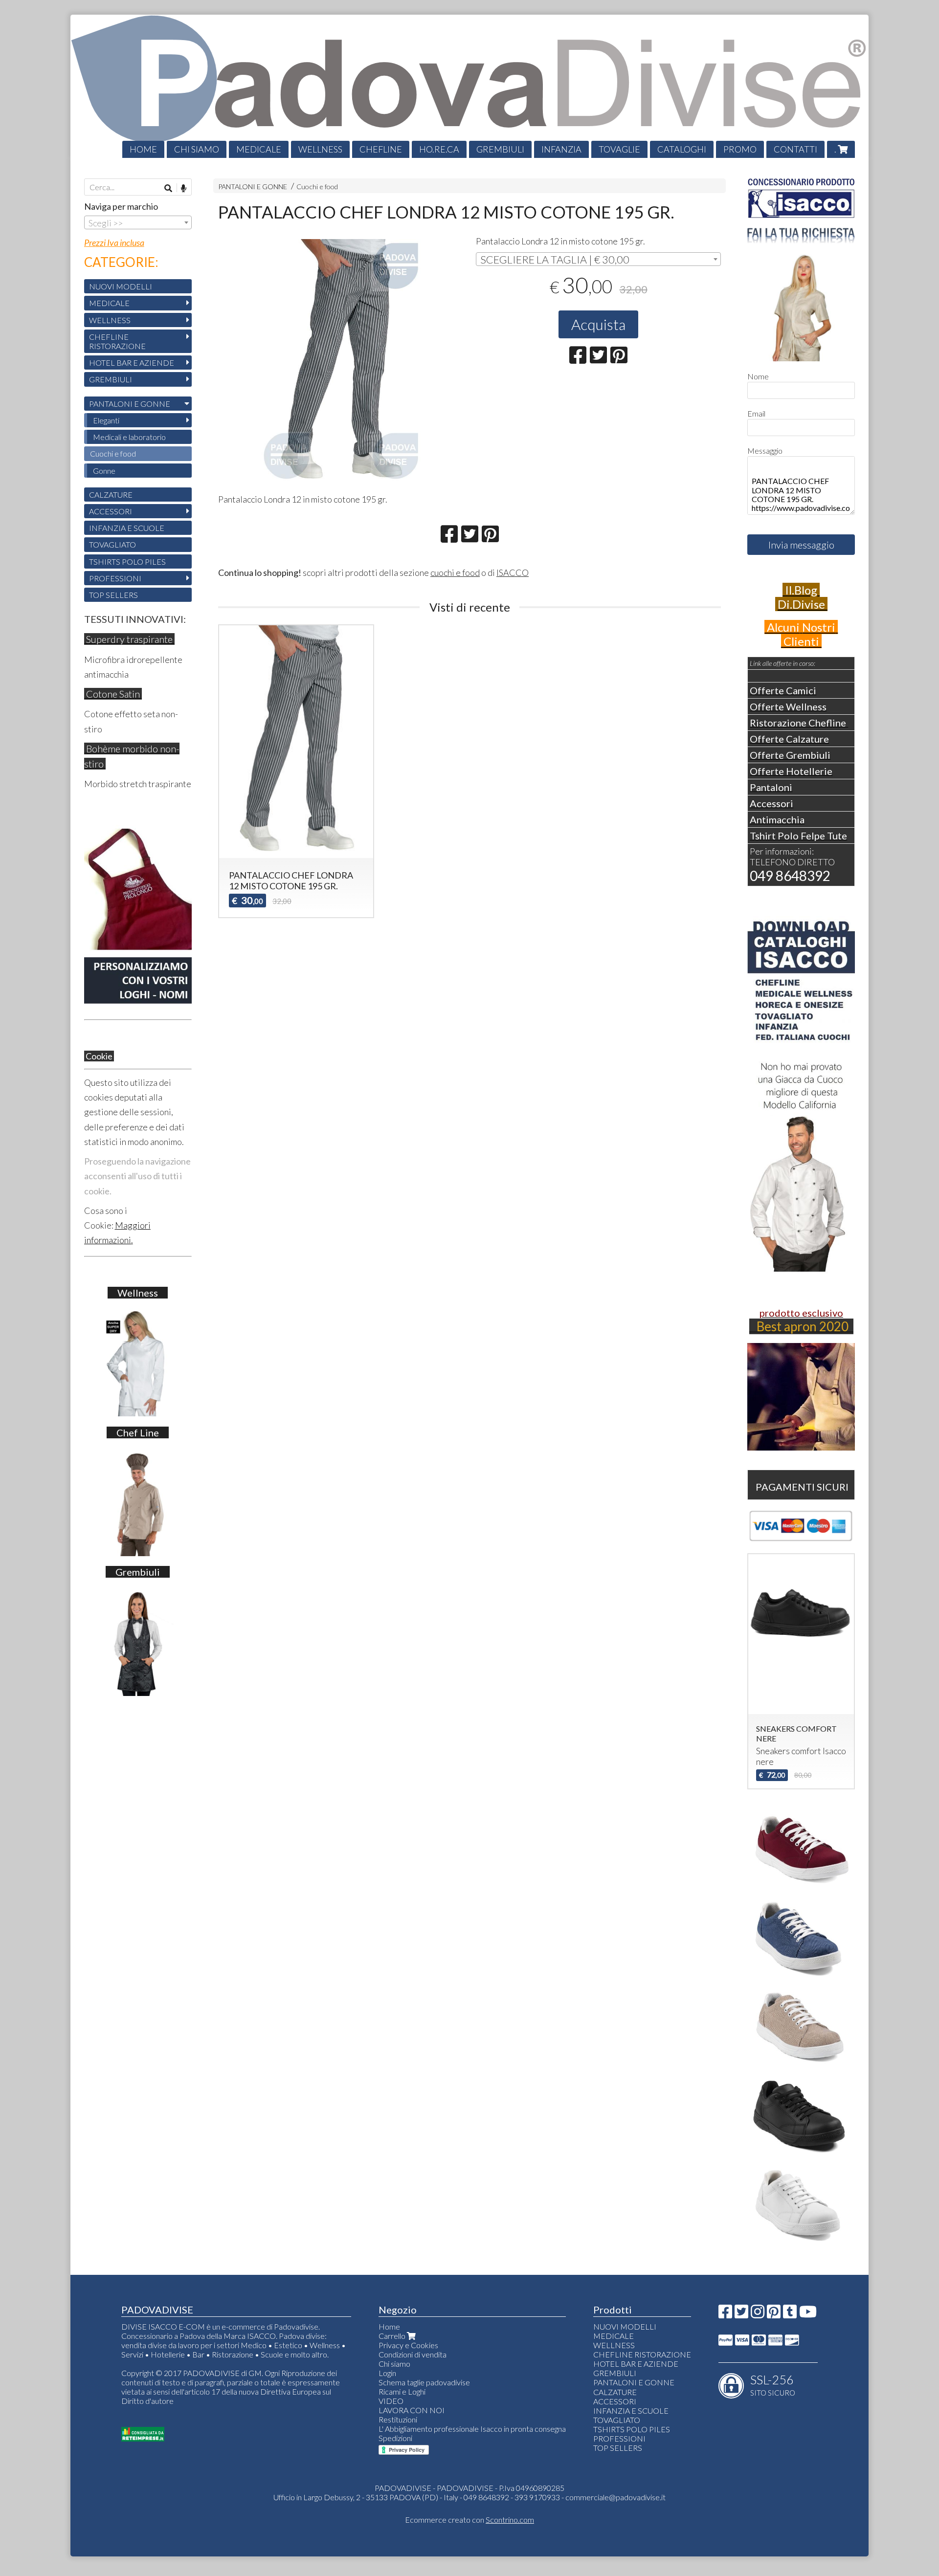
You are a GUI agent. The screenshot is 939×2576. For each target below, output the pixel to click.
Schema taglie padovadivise (424, 2382)
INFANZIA (561, 149)
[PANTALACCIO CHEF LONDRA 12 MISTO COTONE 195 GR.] (341, 362)
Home (389, 2326)
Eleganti (106, 420)
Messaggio (765, 451)
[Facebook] (725, 2314)
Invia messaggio (801, 545)
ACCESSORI (111, 511)
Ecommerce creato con (469, 2520)
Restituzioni (398, 2419)
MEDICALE (259, 149)
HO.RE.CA (439, 149)
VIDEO (391, 2401)
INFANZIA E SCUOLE (127, 528)
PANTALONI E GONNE (253, 187)
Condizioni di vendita (413, 2354)
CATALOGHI (682, 149)
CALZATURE (111, 495)
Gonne (104, 471)
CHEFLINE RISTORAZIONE (117, 341)
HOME (143, 149)
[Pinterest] (774, 2314)
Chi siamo (394, 2364)
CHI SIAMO (197, 149)
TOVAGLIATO (112, 544)
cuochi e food (455, 572)
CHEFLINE (381, 149)
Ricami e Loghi (402, 2391)
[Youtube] (808, 2314)
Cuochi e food (317, 187)
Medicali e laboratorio (129, 437)
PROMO (740, 149)
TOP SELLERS (113, 595)
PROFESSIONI (115, 578)
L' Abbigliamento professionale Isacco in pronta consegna (472, 2429)
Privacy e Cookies (408, 2345)
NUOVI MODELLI (121, 286)
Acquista (598, 324)
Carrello (393, 2336)
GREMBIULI (500, 149)
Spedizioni (395, 2438)
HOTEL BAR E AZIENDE (132, 363)
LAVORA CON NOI (412, 2410)
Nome (758, 376)
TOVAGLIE (619, 149)
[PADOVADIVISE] (469, 86)
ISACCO (513, 572)
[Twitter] (741, 2314)
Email (756, 413)
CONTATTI (795, 149)
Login (387, 2373)
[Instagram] (758, 2314)
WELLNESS (320, 149)
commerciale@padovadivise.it (615, 2497)
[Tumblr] (790, 2314)
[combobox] (598, 259)
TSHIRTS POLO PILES (127, 561)
